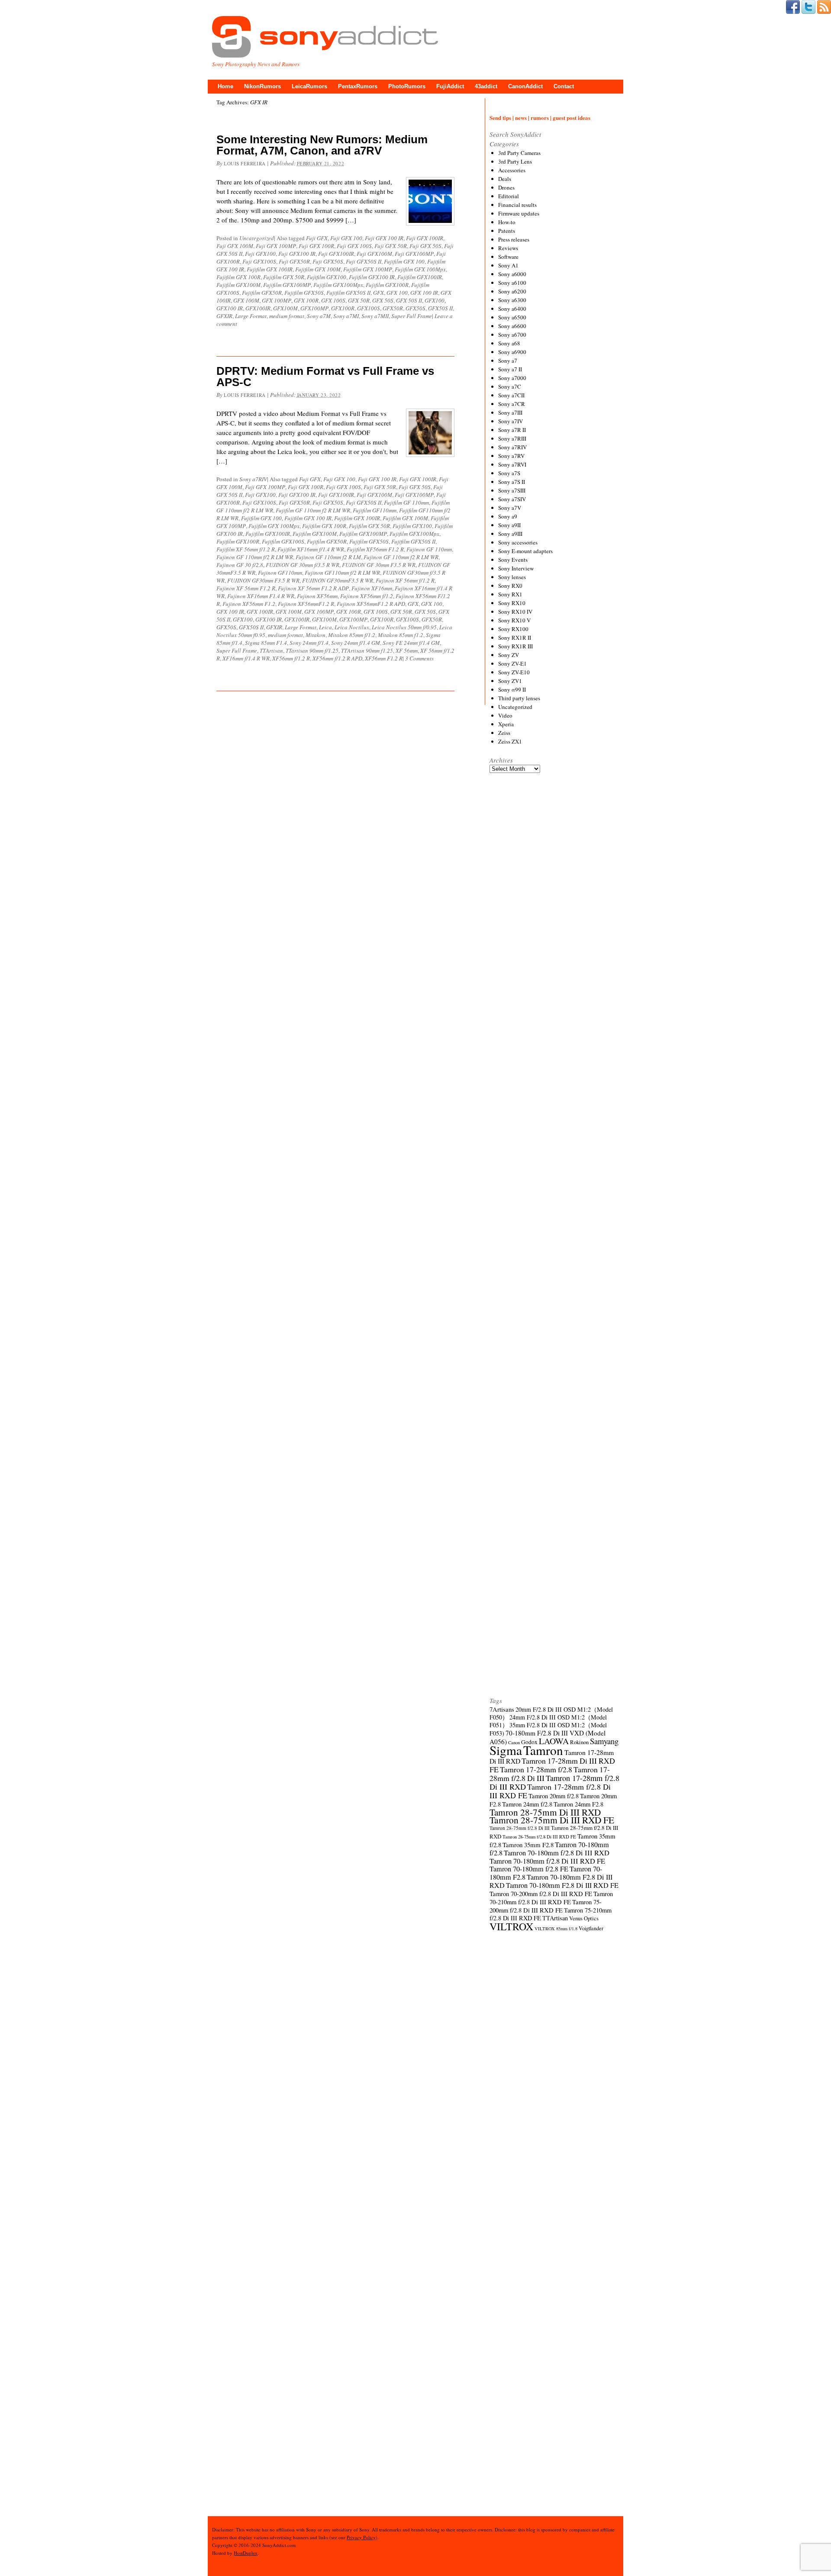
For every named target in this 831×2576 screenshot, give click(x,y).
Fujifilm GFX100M (238, 285)
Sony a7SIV (512, 499)
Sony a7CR (512, 404)
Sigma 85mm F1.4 (266, 643)
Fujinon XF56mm (317, 596)
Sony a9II (509, 525)
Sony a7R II (512, 430)
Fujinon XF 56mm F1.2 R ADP (313, 588)
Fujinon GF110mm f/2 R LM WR (342, 573)
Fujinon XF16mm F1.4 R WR (261, 596)
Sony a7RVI (512, 464)
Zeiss (504, 733)
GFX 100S (333, 300)
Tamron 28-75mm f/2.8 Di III (520, 1828)
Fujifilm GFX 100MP (368, 269)
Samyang (604, 1741)
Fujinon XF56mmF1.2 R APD (371, 604)
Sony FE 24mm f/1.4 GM (411, 643)
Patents (507, 231)
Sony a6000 (512, 274)
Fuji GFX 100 (346, 238)
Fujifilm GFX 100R (238, 277)
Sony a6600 (512, 326)
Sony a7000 (512, 378)
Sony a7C (510, 386)
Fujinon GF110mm (280, 573)
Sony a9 (508, 516)
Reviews (508, 248)
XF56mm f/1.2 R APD (337, 658)
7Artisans (502, 1709)
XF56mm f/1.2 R (291, 658)
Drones (506, 187)
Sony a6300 (512, 300)
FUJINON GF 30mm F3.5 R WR (379, 565)
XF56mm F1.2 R (384, 658)
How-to (507, 222)
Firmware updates (519, 213)
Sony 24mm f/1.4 (309, 643)
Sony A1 (508, 265)
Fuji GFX (317, 238)
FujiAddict (450, 86)
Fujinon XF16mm (372, 588)
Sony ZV (509, 655)
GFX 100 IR (424, 293)
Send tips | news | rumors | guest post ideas (540, 118)
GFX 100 (397, 293)
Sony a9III (510, 534)
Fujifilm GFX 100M (318, 269)
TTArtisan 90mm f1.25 (367, 650)
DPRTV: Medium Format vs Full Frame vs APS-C (325, 377)
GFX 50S (383, 300)
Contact (564, 86)
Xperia (506, 724)
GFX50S (415, 308)
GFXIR (224, 316)
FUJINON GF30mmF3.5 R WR (338, 580)
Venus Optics (584, 1918)
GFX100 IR (230, 308)
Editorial (509, 196)
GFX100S (369, 308)
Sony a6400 (512, 309)
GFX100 (435, 300)
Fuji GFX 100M (235, 246)
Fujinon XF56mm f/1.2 (367, 596)
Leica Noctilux (352, 627)
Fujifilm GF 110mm (406, 502)
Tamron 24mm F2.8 (578, 1804)
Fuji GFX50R (294, 261)
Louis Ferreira (245, 163)
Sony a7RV (511, 456)
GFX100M (285, 308)
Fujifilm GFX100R (387, 285)
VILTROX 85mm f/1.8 (556, 1929)
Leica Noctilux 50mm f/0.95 (404, 627)
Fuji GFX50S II (364, 261)
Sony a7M (319, 316)
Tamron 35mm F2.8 (528, 1845)
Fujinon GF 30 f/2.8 (240, 565)
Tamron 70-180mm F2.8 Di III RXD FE (562, 1885)
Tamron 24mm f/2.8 (527, 1804)
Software (508, 257)
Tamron (543, 1750)
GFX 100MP (277, 300)
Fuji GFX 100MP (276, 246)
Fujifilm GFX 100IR (270, 269)
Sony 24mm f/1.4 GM (356, 643)
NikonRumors (263, 86)
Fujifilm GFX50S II (348, 293)
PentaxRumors (358, 86)
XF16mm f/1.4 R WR (246, 658)
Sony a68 (509, 343)
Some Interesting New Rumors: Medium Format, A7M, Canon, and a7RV (322, 145)
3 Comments (419, 658)
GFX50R (393, 308)
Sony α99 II (512, 689)
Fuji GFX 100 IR (384, 238)
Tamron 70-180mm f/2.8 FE (529, 1869)
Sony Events (513, 560)
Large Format (251, 316)
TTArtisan (271, 650)
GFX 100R (306, 300)
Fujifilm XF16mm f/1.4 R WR (311, 549)
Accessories (512, 170)
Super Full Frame (412, 316)
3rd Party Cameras (519, 153)
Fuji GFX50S (328, 261)
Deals (505, 179)
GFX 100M (246, 300)
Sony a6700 (512, 335)
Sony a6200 (512, 291)
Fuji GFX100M (374, 254)
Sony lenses (512, 577)
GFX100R (343, 308)
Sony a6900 (512, 352)
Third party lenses (519, 698)
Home (225, 86)
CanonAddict (525, 86)
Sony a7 (508, 361)
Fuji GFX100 (260, 254)
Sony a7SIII (512, 490)
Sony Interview (516, 568)
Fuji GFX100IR (336, 254)
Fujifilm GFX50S (304, 293)
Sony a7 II (510, 369)
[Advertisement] (554, 1101)
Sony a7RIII (512, 438)
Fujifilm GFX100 (327, 277)
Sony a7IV (511, 421)
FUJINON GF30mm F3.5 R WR (263, 580)
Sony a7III (510, 412)
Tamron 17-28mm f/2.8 (536, 1769)
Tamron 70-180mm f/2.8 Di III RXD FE (547, 1861)
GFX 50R (359, 300)
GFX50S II (440, 308)
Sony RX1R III (515, 646)
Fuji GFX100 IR (297, 254)
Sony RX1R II (515, 638)
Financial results (517, 205)
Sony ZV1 (510, 681)
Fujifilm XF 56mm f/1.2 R (246, 549)
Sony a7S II (512, 482)
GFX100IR (258, 308)
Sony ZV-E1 (512, 663)
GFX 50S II (409, 300)
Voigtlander (591, 1928)
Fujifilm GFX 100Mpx (420, 269)
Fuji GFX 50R (391, 246)
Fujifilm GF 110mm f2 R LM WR (313, 510)
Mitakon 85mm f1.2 (401, 635)
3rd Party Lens (515, 161)
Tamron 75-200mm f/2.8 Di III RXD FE (546, 1906)
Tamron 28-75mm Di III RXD (545, 1812)
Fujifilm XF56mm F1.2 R (375, 549)
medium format (287, 316)
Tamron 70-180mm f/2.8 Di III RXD (557, 1853)
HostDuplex (246, 2553)
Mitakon (316, 635)
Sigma (506, 1750)
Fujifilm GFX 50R (284, 277)
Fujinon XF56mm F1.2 (249, 604)
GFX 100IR (260, 612)
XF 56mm (407, 650)
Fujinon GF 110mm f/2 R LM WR (255, 557)
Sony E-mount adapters (525, 551)
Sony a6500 (512, 317)
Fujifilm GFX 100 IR (308, 518)
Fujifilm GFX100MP (287, 285)
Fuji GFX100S (259, 261)
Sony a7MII (375, 316)
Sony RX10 (512, 603)
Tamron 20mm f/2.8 (554, 1796)
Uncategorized (257, 238)
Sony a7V (510, 508)
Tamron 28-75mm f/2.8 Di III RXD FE (539, 1837)
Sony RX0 (510, 586)
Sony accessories (518, 542)
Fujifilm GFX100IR (420, 277)
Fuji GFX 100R (316, 246)
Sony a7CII (511, 395)
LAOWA (554, 1741)
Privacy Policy (361, 2537)
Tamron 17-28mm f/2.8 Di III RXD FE (550, 1791)
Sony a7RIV (253, 479)
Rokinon (579, 1742)
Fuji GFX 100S (354, 246)
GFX (378, 293)
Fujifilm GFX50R (262, 293)
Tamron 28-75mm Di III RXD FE (552, 1820)
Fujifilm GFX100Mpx (338, 285)
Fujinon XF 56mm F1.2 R (246, 588)
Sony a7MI (346, 316)
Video (505, 715)
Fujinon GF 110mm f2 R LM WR (401, 557)
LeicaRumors (309, 86)
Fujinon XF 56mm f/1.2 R (405, 580)
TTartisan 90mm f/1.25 (312, 650)
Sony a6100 (512, 283)
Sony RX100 (513, 629)
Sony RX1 (510, 594)
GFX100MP (314, 308)
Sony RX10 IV (515, 612)
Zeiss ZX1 (510, 741)
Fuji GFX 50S (425, 246)
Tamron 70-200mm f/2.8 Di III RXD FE (541, 1893)
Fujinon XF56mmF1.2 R (306, 604)
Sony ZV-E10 (514, 672)
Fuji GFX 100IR (425, 238)
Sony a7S (509, 473)
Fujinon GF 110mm (429, 549)
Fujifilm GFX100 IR (372, 277)
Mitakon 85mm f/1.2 (352, 635)
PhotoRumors (407, 86)
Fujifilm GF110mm (375, 510)
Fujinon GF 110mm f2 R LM (328, 557)
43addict (486, 86)
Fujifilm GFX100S (283, 541)
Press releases (514, 239)
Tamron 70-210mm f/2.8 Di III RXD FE (551, 1898)
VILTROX (511, 1926)
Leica (325, 627)
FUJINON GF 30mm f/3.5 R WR (303, 565)
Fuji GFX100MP (414, 254)
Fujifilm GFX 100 (404, 261)
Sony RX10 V (514, 620)
